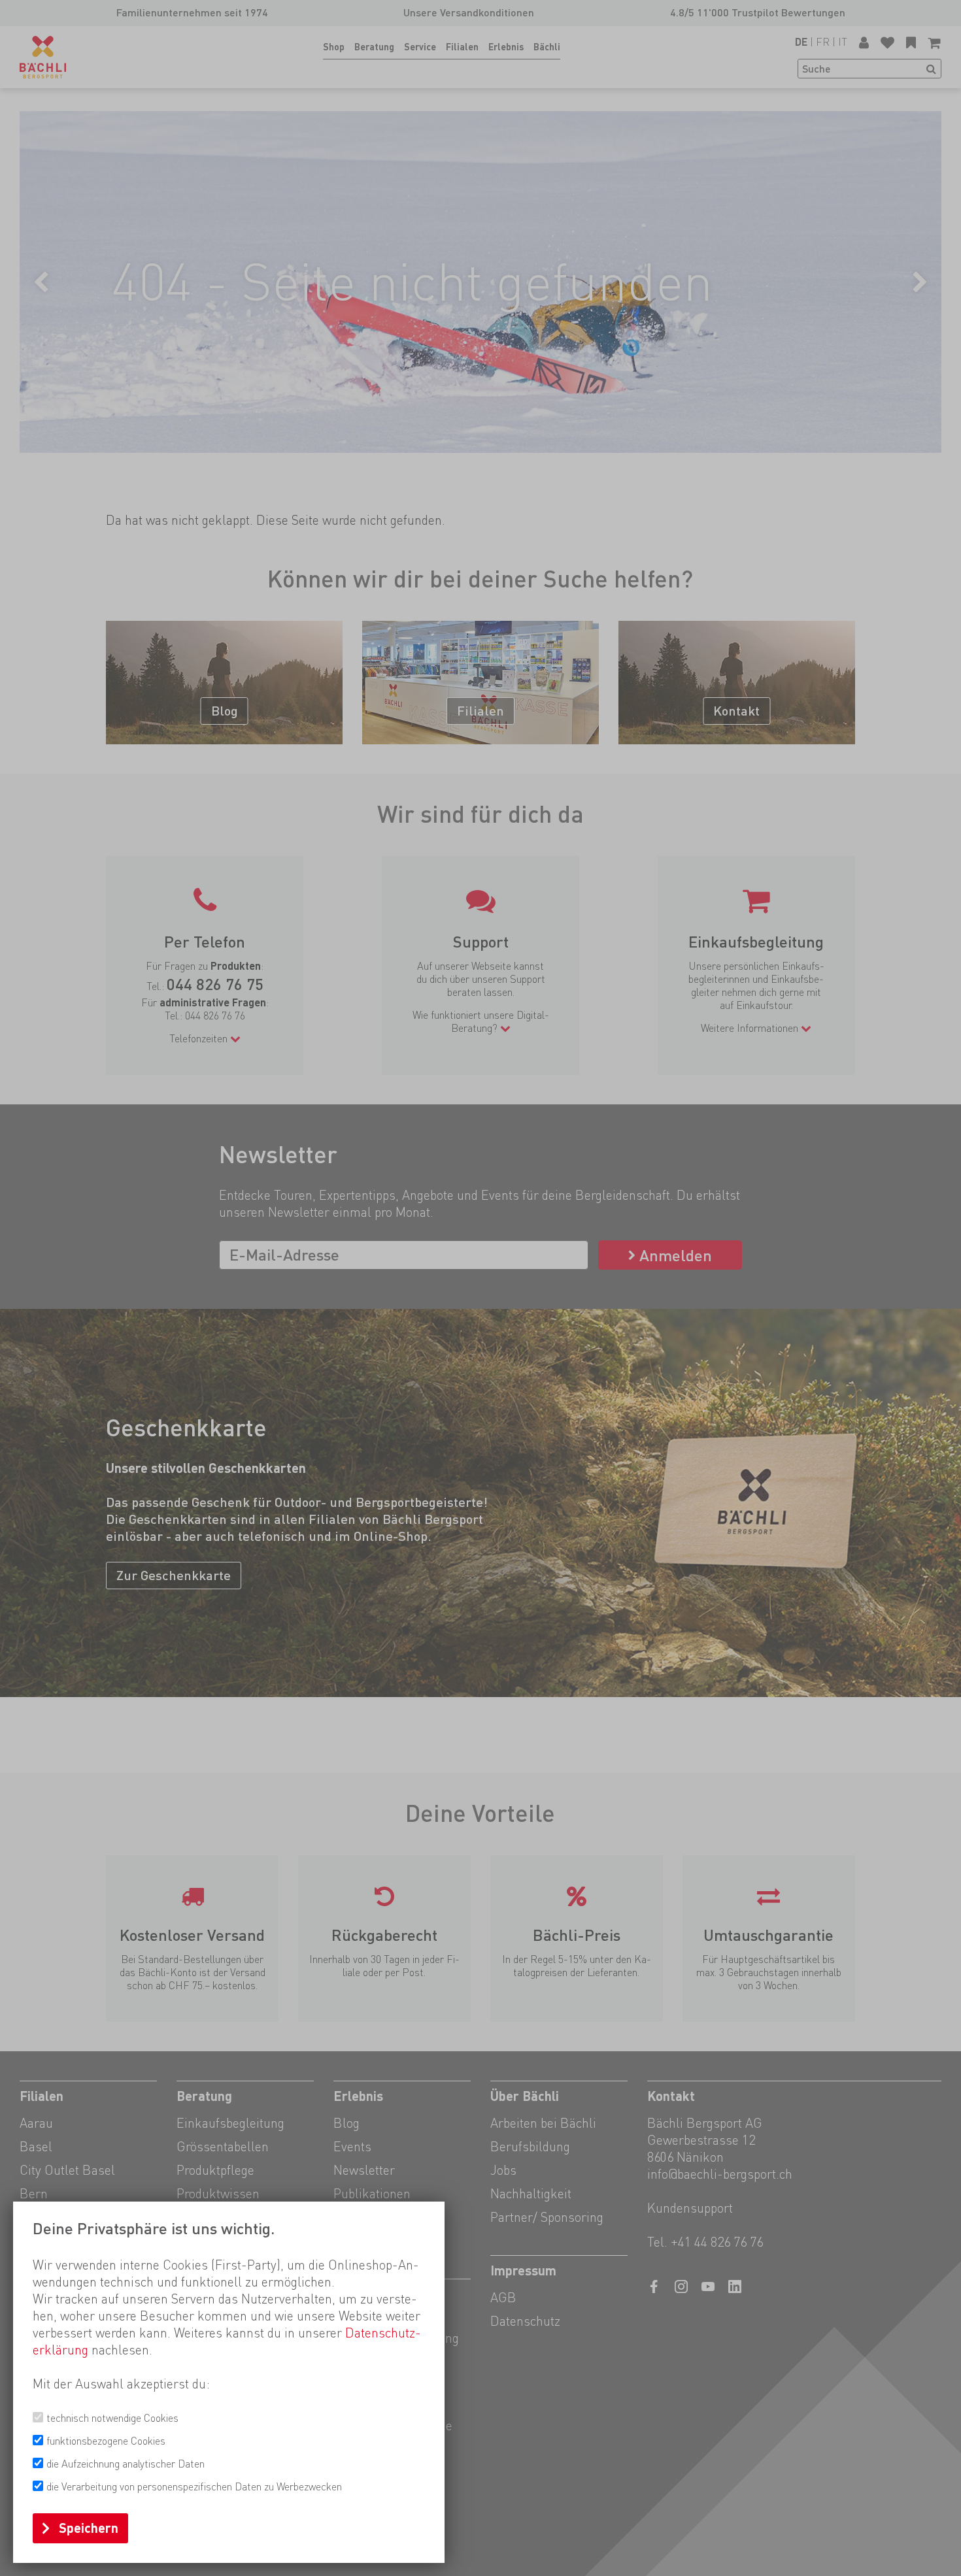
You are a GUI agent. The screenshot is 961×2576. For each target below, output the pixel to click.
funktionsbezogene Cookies (106, 2441)
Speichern (89, 2528)
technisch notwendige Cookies (112, 2418)
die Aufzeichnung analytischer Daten (126, 2464)
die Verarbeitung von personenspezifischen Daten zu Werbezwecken (194, 2487)
